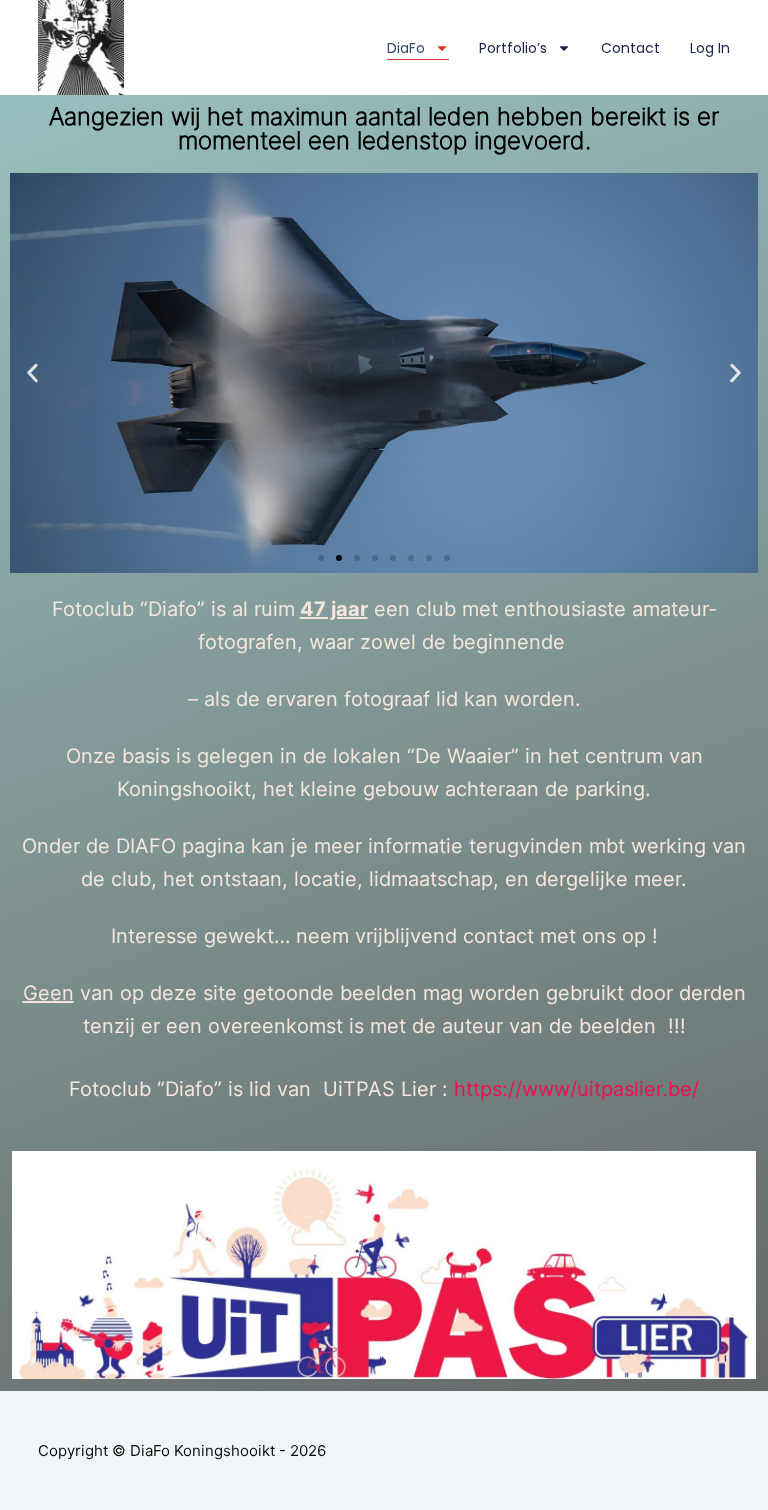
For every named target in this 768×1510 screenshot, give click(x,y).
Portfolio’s (513, 48)
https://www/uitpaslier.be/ (576, 1089)
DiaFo (406, 48)
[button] (321, 558)
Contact (630, 48)
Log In (710, 48)
